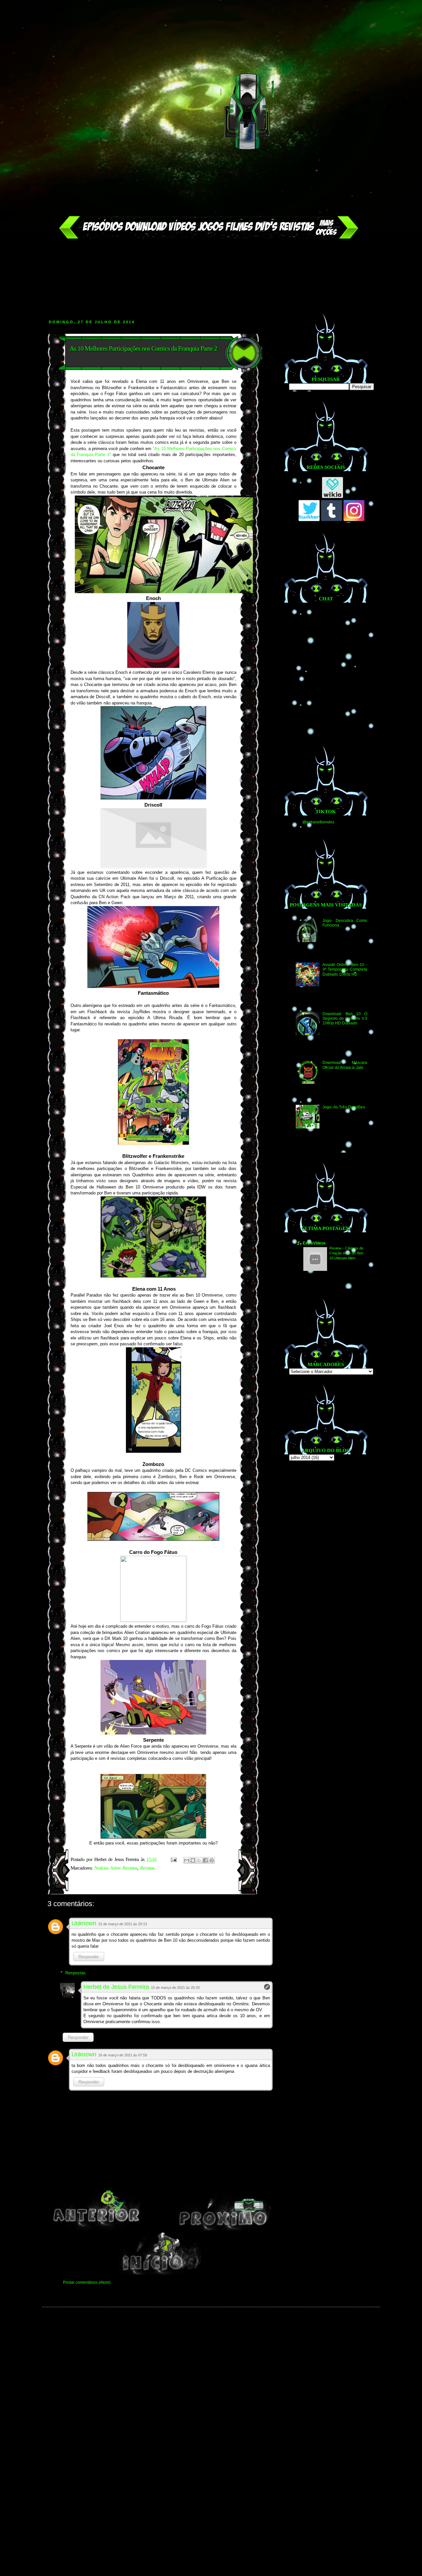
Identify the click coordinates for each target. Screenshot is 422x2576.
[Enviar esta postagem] (174, 1859)
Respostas (75, 1973)
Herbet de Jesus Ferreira (116, 1987)
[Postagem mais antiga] (224, 2229)
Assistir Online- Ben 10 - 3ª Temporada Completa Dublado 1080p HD (345, 970)
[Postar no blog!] (193, 1860)
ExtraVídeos (314, 1243)
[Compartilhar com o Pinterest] (212, 1860)
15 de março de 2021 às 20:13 (123, 1924)
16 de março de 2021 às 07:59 (123, 2055)
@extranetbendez (318, 822)
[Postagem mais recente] (96, 2229)
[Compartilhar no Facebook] (205, 1860)
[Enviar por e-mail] (187, 1860)
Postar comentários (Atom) (87, 2282)
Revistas (147, 1868)
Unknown (84, 1923)
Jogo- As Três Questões (344, 1107)
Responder (89, 1957)
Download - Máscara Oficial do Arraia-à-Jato (345, 1065)
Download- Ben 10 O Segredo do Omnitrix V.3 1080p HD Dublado (345, 1019)
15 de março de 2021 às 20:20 (175, 1988)
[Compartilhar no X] (199, 1860)
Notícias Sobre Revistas (116, 1868)
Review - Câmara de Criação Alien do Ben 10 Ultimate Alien (346, 1253)
